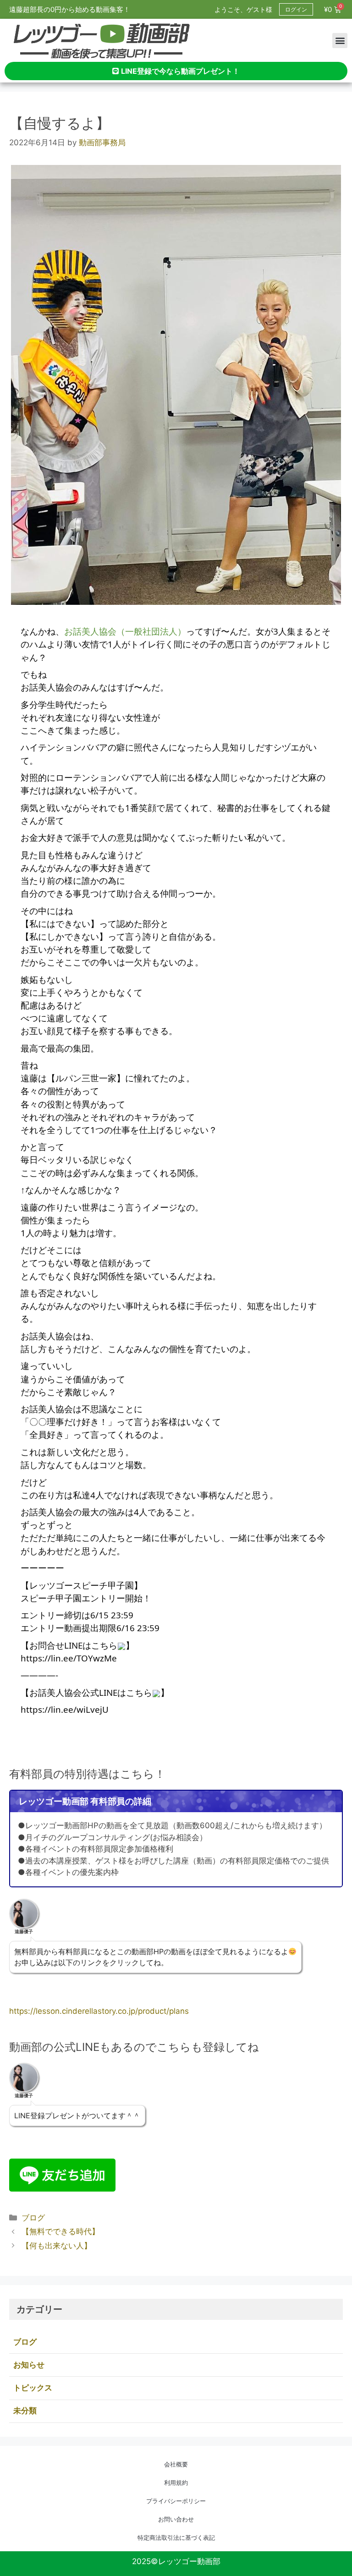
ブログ (33, 2218)
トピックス (33, 2388)
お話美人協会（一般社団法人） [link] (125, 631)
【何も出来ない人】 (57, 2246)
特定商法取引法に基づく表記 (176, 2538)
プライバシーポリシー (176, 2501)
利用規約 (176, 2483)
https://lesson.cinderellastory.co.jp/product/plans (99, 2011)
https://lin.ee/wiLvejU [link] (65, 1709)
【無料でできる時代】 (60, 2231)
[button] (340, 41)
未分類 (25, 2411)
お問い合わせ (176, 2519)
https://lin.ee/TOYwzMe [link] (69, 1658)
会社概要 (176, 2464)
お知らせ (29, 2365)
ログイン (296, 9)
